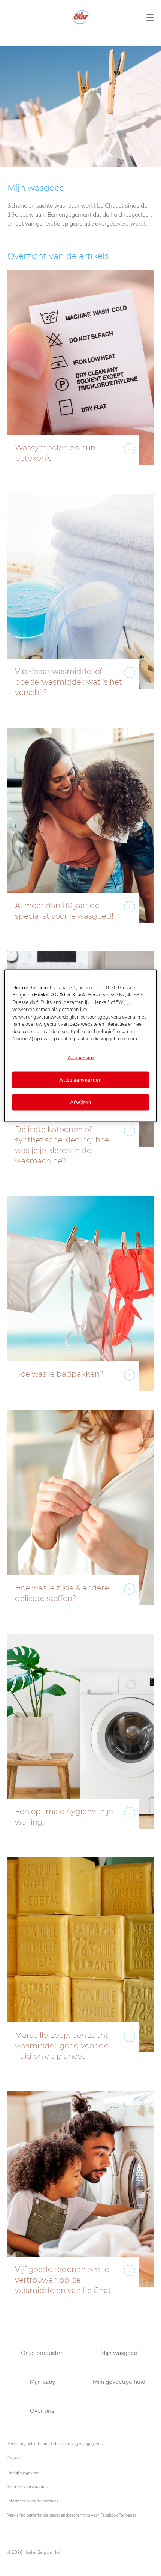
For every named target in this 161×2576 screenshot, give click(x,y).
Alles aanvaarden (80, 1080)
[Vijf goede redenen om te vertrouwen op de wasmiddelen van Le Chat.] (80, 2205)
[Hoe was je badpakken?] (80, 1299)
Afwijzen (81, 1103)
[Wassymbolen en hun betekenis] (80, 378)
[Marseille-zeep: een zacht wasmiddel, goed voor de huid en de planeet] (80, 1971)
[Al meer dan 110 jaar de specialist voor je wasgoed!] (80, 836)
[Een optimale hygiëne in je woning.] (80, 1742)
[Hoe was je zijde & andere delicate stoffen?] (80, 1518)
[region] (81, 1046)
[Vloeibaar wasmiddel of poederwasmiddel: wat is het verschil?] (80, 607)
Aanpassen (81, 1058)
